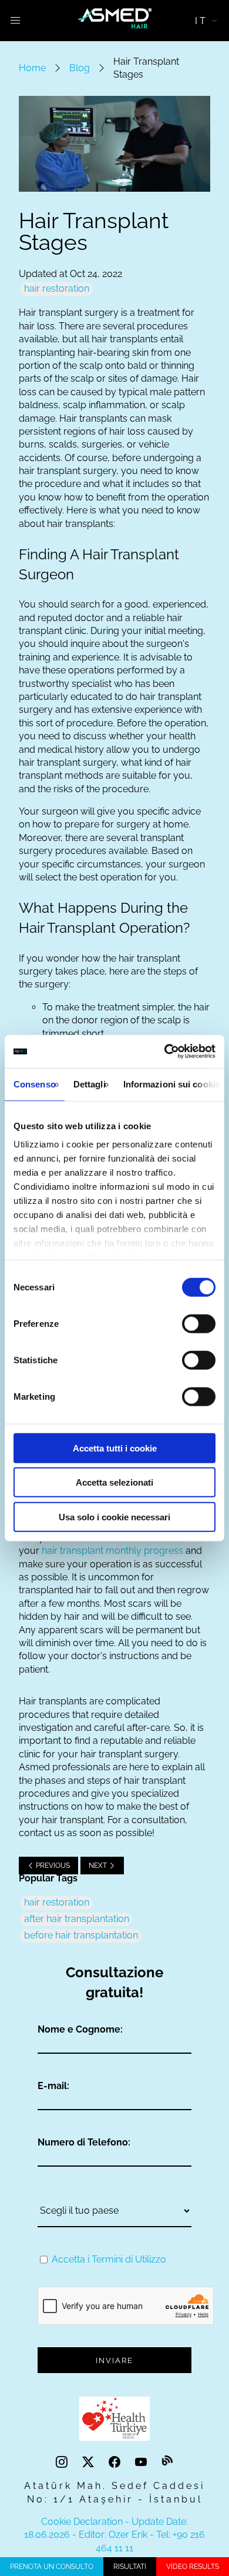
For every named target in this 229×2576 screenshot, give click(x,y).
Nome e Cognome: (80, 2029)
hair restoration (57, 288)
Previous (52, 1866)
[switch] (199, 1323)
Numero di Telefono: (84, 2142)
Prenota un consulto (52, 2567)
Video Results (193, 2567)
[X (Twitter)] (90, 2462)
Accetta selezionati (114, 1482)
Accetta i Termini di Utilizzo (109, 2259)
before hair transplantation (81, 1935)
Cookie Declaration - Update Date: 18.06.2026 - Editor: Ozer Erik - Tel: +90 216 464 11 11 (114, 2535)
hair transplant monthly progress (112, 1551)
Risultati (130, 2567)
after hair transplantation (77, 1919)
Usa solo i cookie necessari (114, 1516)
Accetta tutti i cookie (115, 1448)
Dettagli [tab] (90, 1084)
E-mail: (53, 2086)
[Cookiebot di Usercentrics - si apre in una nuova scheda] (165, 1052)
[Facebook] (116, 2462)
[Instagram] (63, 2462)
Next (99, 1866)
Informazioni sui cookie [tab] (172, 1084)
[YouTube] (142, 2462)
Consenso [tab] (35, 1084)
